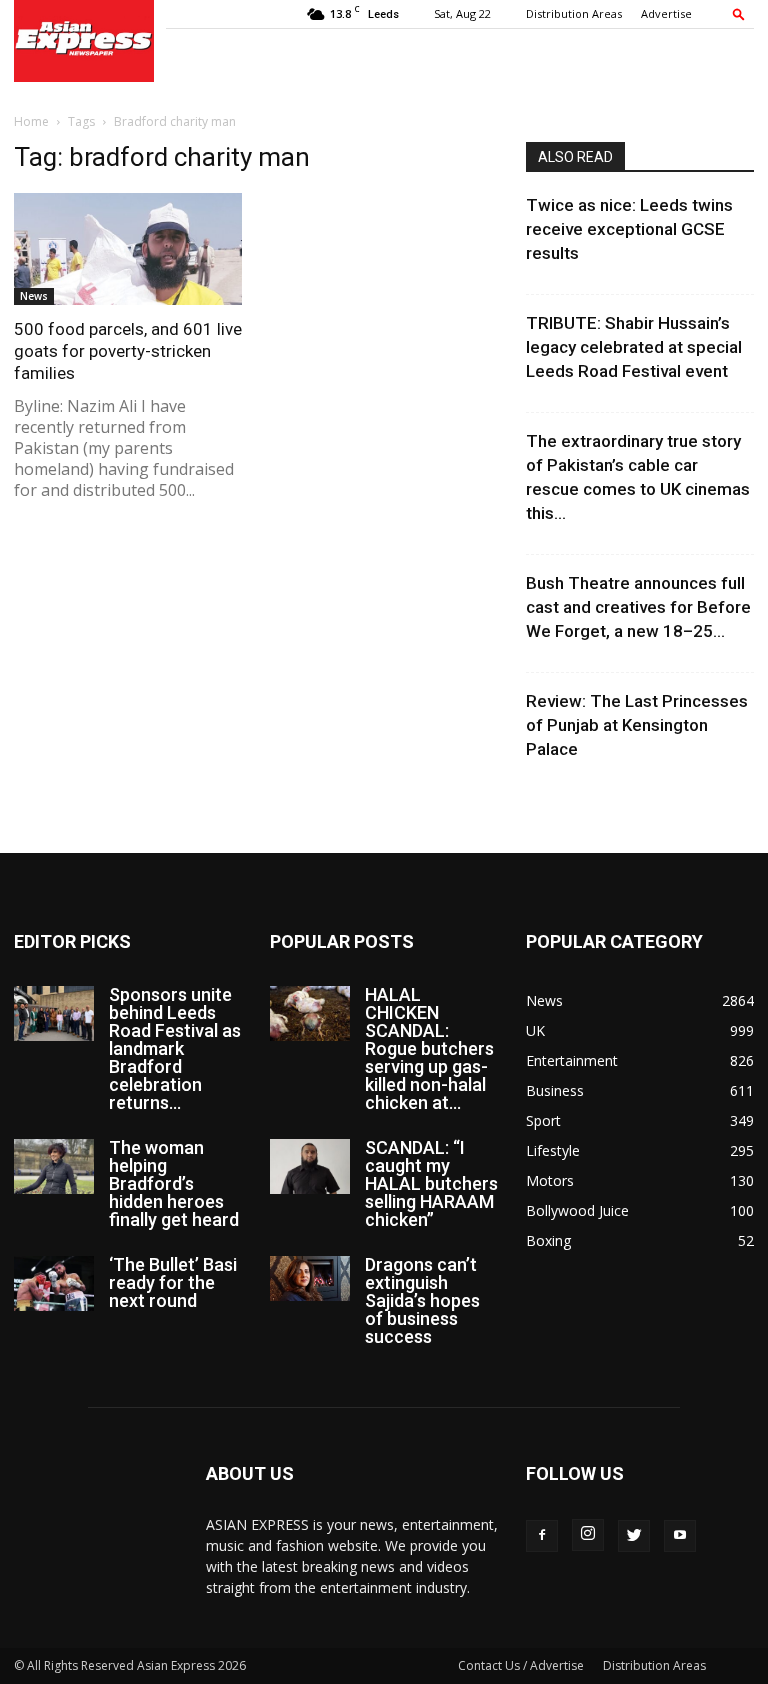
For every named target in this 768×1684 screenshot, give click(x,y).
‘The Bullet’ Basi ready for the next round (173, 1282)
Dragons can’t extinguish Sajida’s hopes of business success (422, 1300)
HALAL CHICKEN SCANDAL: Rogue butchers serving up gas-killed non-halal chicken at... (429, 1048)
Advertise (666, 13)
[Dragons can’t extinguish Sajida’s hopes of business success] (310, 1278)
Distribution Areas (574, 13)
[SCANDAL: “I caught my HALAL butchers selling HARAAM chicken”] (310, 1166)
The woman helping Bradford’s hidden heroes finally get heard (174, 1183)
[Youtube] (680, 1536)
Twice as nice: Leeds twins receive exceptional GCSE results (629, 229)
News (34, 296)
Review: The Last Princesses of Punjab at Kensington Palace (637, 725)
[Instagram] (588, 1535)
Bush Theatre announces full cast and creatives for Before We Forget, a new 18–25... (638, 607)
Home (31, 121)
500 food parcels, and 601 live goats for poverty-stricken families (128, 351)
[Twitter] (634, 1536)
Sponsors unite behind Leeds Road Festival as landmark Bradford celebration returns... (175, 1048)
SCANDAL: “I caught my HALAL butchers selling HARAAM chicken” (431, 1183)
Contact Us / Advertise (521, 1665)
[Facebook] (542, 1536)
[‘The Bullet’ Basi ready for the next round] (54, 1283)
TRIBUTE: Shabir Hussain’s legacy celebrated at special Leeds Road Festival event (634, 347)
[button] (739, 13)
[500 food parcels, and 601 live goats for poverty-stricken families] (128, 249)
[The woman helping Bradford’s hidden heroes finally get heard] (54, 1166)
